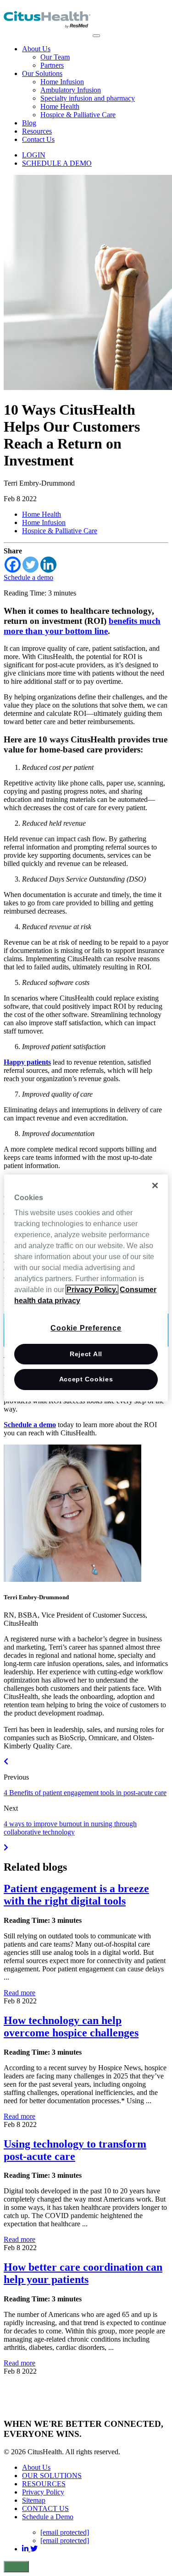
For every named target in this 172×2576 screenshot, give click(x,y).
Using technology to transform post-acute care (75, 2150)
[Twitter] (31, 565)
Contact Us (38, 139)
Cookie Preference (86, 1328)
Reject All (86, 1354)
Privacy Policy (43, 2492)
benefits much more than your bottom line (82, 626)
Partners (52, 65)
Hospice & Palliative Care (78, 115)
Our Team (55, 57)
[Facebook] (13, 565)
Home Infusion (62, 82)
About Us (36, 49)
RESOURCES (44, 2484)
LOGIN (34, 155)
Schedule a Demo (48, 2517)
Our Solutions (42, 73)
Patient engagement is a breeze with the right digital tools (76, 1895)
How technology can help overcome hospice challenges (71, 2027)
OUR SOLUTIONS (52, 2476)
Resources (37, 131)
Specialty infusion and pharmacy (88, 98)
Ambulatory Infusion (71, 90)
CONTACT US (45, 2508)
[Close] (155, 1185)
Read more (19, 1993)
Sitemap (34, 2500)
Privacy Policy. (92, 1290)
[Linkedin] (48, 565)
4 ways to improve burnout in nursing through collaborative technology (70, 1828)
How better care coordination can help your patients (83, 2273)
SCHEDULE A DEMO (57, 163)
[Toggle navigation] (96, 36)
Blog (29, 123)
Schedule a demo (28, 577)
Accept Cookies (86, 1379)
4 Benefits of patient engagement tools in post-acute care (85, 1793)
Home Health (60, 106)
